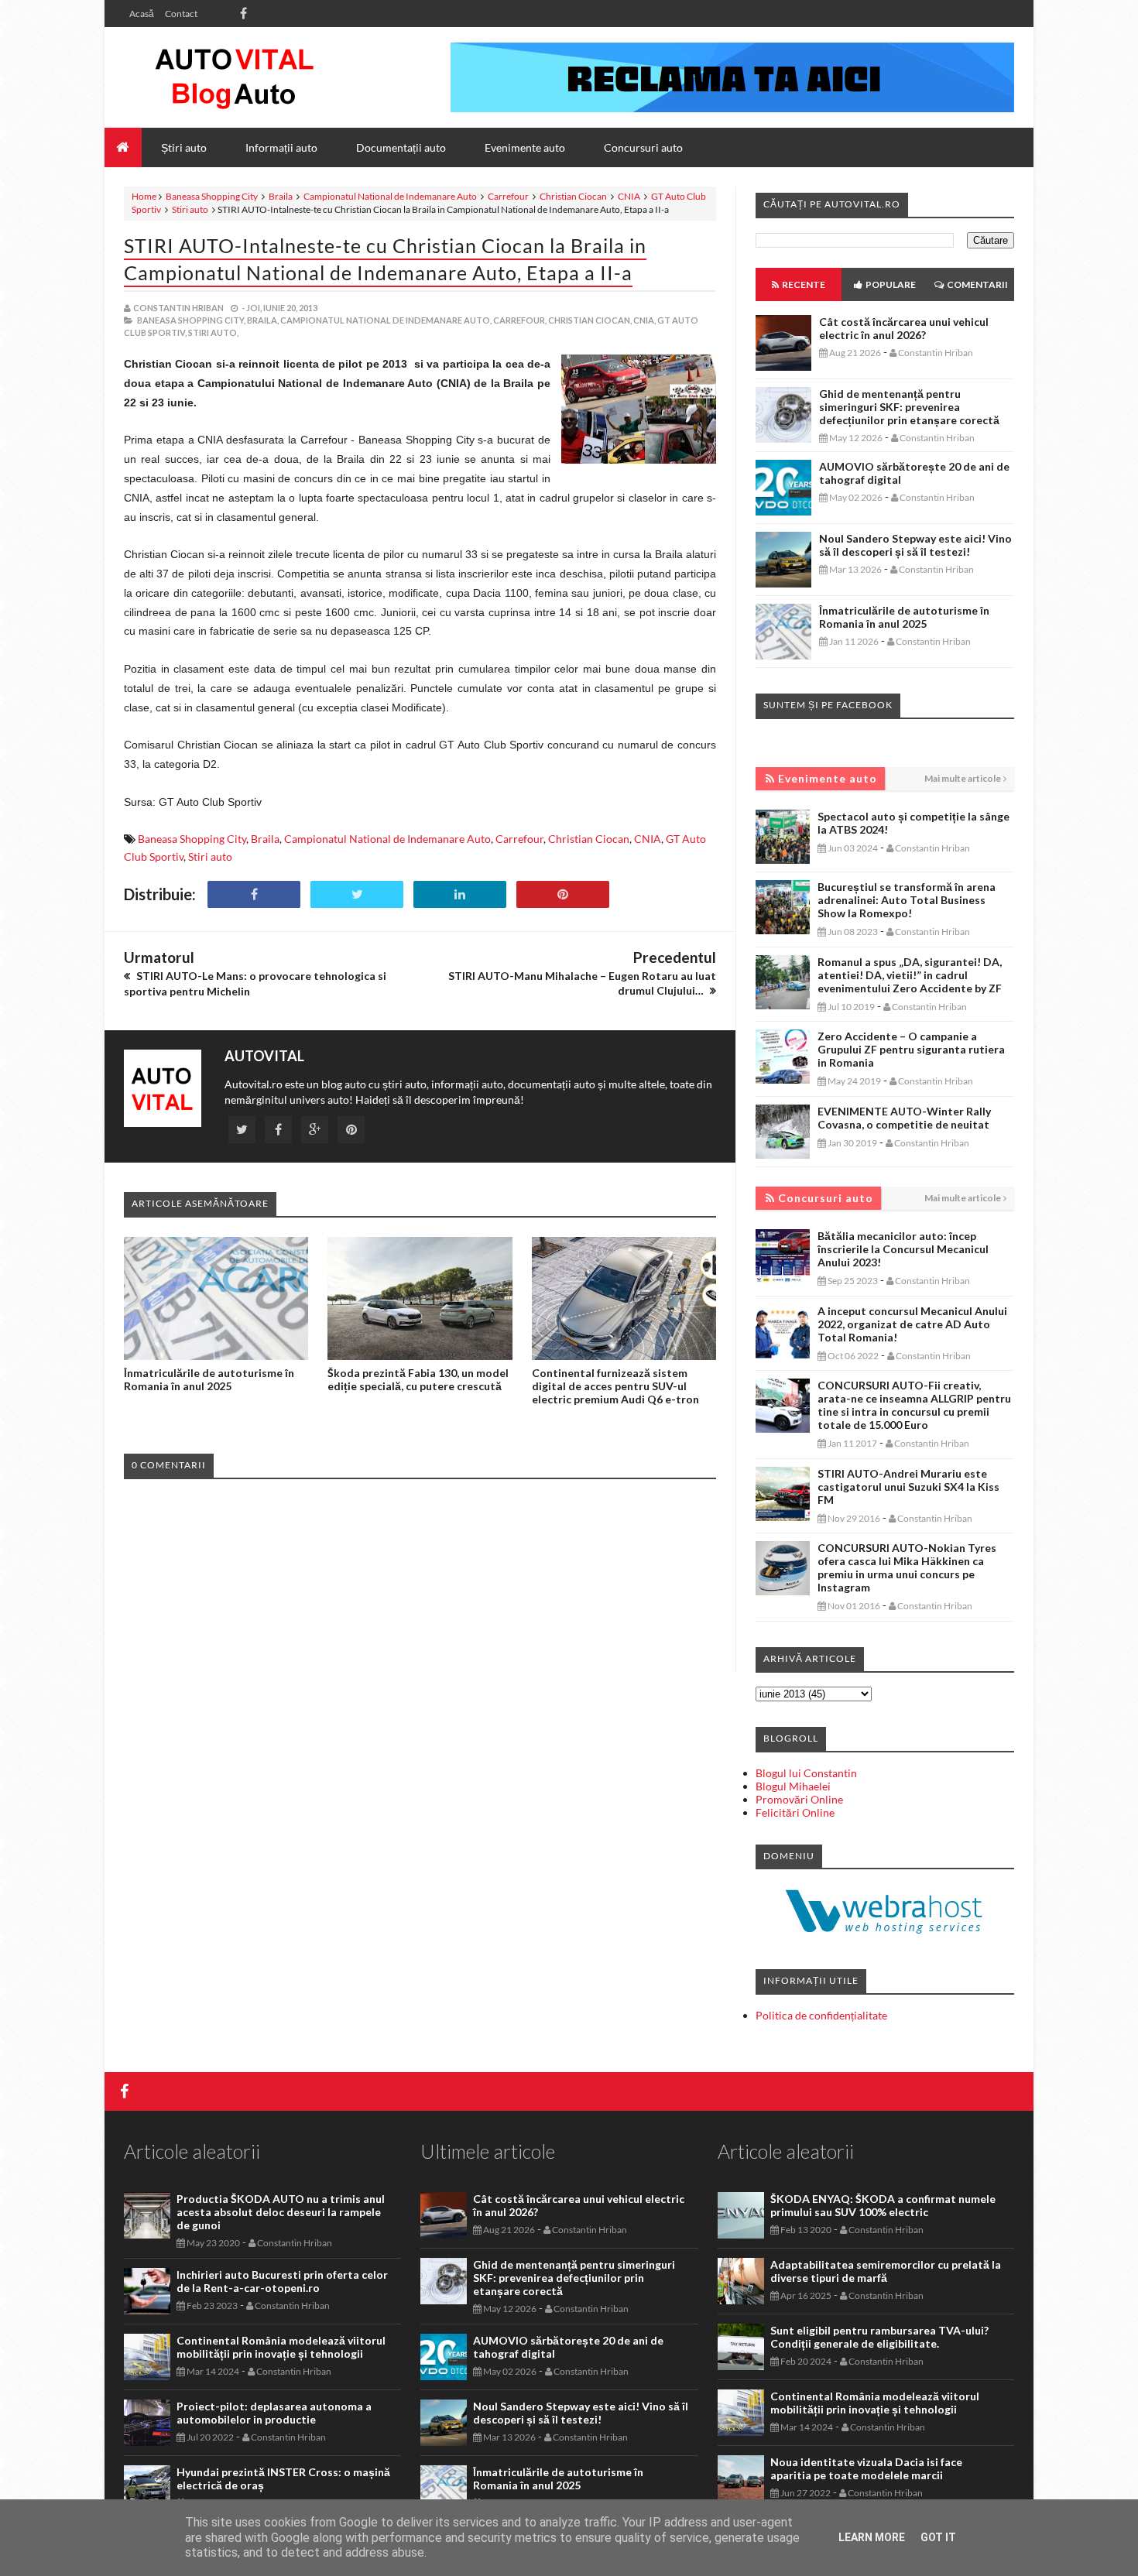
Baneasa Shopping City (212, 196)
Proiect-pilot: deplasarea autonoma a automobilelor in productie (274, 2413)
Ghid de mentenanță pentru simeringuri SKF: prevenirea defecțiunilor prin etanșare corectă (909, 407)
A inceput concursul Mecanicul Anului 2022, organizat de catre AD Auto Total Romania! (912, 1324)
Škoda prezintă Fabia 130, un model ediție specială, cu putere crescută (418, 1379)
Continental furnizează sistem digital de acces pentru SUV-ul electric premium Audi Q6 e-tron (615, 1386)
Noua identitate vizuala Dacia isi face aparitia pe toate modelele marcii (866, 2468)
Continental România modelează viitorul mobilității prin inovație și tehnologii (281, 2347)
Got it (938, 2537)
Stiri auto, (213, 332)
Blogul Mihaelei (793, 1786)
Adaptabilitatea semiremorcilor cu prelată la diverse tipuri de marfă (886, 2271)
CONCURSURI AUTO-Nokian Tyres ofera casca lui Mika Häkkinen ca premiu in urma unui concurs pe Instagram (907, 1567)
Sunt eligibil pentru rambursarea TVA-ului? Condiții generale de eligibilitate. (879, 2337)
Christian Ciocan (573, 196)
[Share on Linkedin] (460, 894)
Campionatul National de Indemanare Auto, (386, 320)
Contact (181, 14)
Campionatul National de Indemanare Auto (390, 196)
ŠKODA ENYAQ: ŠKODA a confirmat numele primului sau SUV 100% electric (883, 2205)
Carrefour (508, 196)
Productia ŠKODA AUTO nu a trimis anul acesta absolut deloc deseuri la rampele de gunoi (281, 2212)
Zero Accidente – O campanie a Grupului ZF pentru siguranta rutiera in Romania (911, 1049)
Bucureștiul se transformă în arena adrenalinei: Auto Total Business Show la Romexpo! (907, 900)
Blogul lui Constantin (806, 1773)
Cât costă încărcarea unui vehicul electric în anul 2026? (904, 328)
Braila (281, 196)
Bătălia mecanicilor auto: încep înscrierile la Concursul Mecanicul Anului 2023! (903, 1249)
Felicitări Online (795, 1812)
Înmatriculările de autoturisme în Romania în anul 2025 (209, 1379)
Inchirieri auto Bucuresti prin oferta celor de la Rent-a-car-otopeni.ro (282, 2281)
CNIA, (644, 320)
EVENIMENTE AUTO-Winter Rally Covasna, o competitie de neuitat (904, 1118)
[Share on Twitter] (357, 894)
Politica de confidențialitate (821, 2015)
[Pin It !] (563, 894)
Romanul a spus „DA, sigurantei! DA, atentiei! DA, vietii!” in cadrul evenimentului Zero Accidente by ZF (910, 975)
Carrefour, (520, 320)
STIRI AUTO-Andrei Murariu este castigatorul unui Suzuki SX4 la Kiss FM (908, 1487)
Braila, (263, 320)
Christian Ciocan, (590, 320)
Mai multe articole (963, 778)
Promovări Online (799, 1799)
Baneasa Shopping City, (191, 320)
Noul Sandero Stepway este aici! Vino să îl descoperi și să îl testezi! (915, 545)
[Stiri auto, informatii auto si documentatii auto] (234, 77)
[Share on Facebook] (254, 894)
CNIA (629, 196)
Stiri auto (190, 209)
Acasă (142, 14)
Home (144, 196)
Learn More (872, 2537)
